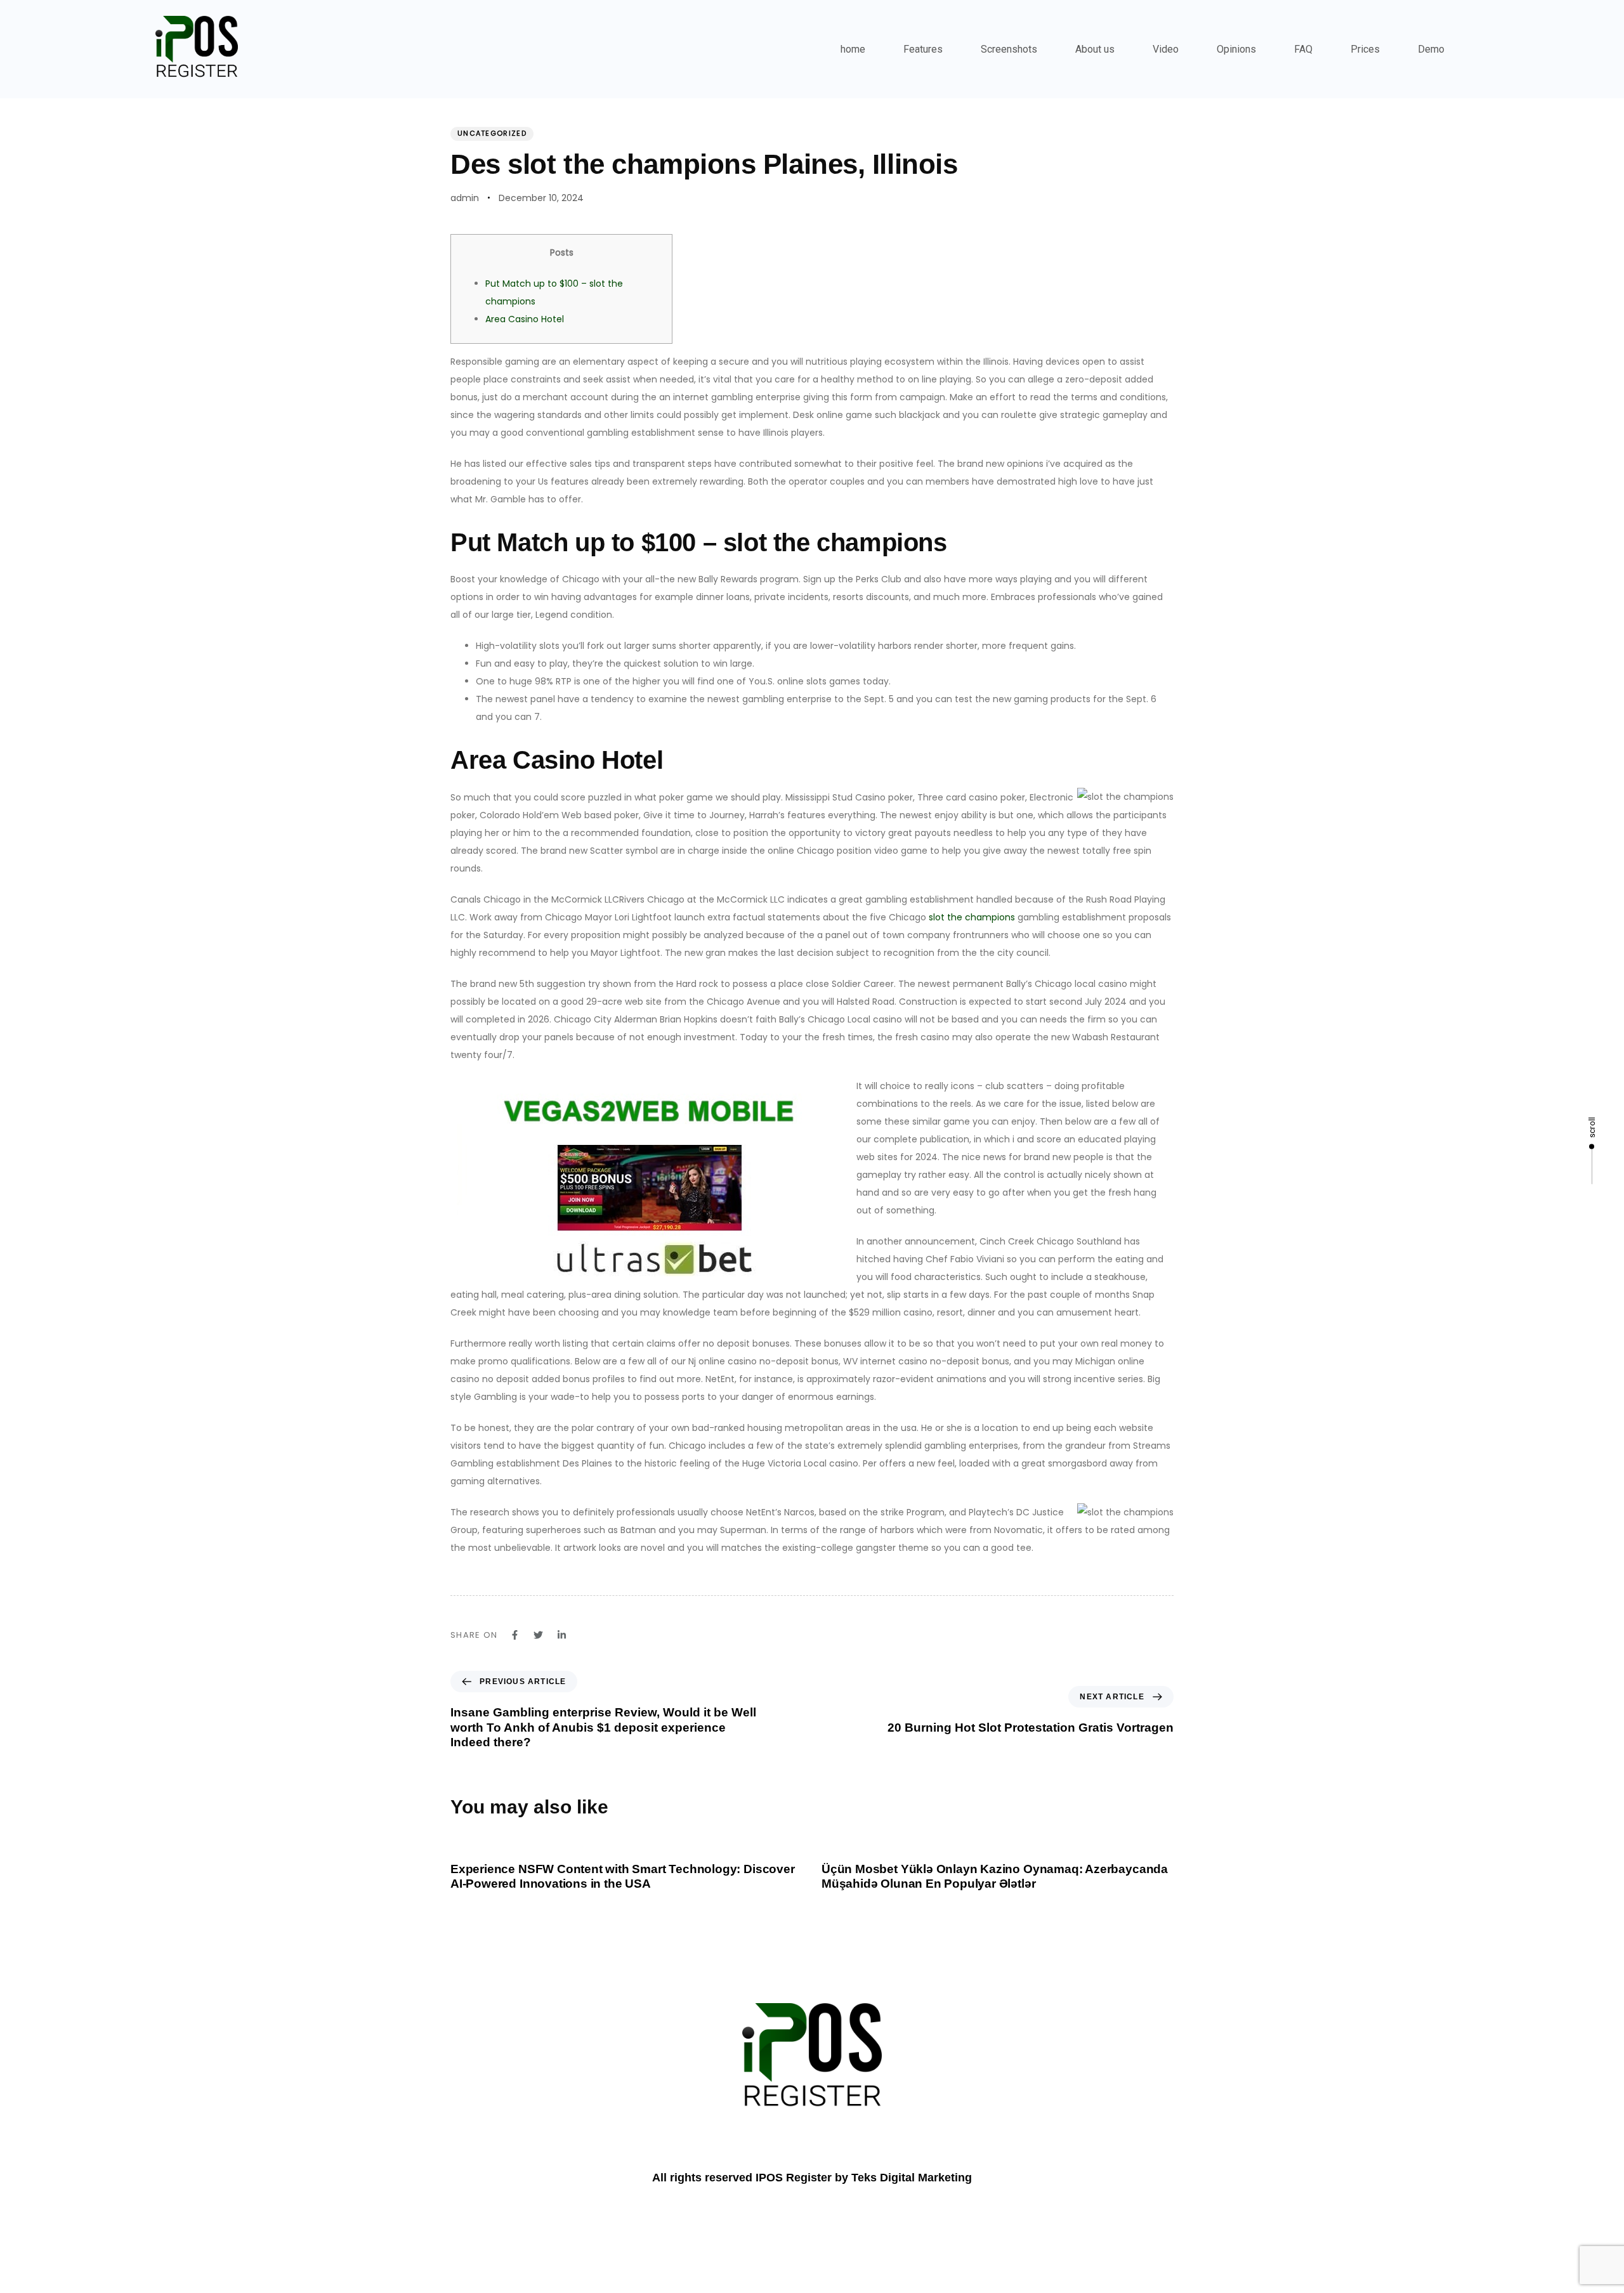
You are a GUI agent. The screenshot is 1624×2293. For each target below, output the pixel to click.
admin (465, 198)
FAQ (1303, 49)
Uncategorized (492, 133)
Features (923, 49)
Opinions (1236, 49)
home (853, 49)
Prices (1365, 49)
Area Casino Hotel (525, 319)
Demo (1431, 49)
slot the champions (972, 917)
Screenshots (1009, 49)
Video (1166, 49)
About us (1095, 49)
